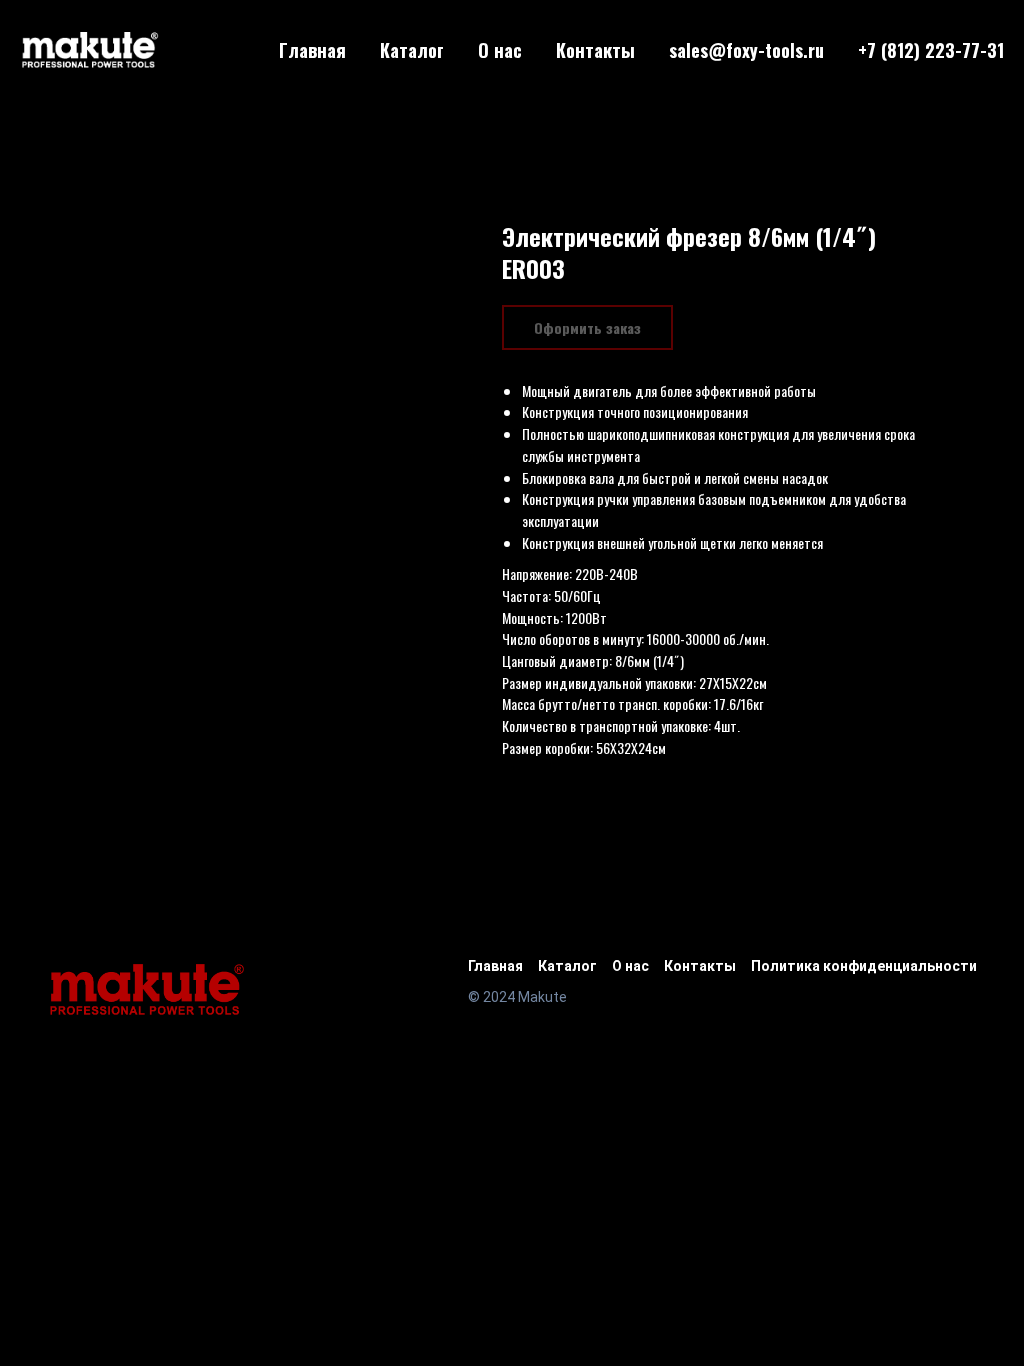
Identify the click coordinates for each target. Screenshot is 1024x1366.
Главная (312, 50)
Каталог (412, 50)
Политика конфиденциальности (864, 966)
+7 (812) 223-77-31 (931, 50)
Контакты (595, 50)
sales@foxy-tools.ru (746, 50)
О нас (500, 50)
